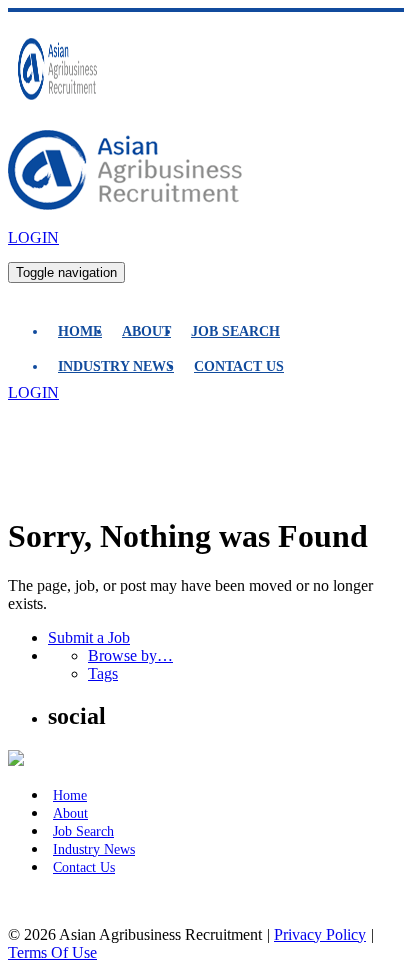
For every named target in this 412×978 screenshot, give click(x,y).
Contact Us (239, 366)
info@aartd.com (59, 900)
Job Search (235, 331)
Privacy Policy (320, 934)
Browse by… (130, 655)
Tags (103, 673)
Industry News (116, 366)
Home (80, 331)
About (146, 331)
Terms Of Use (52, 952)
